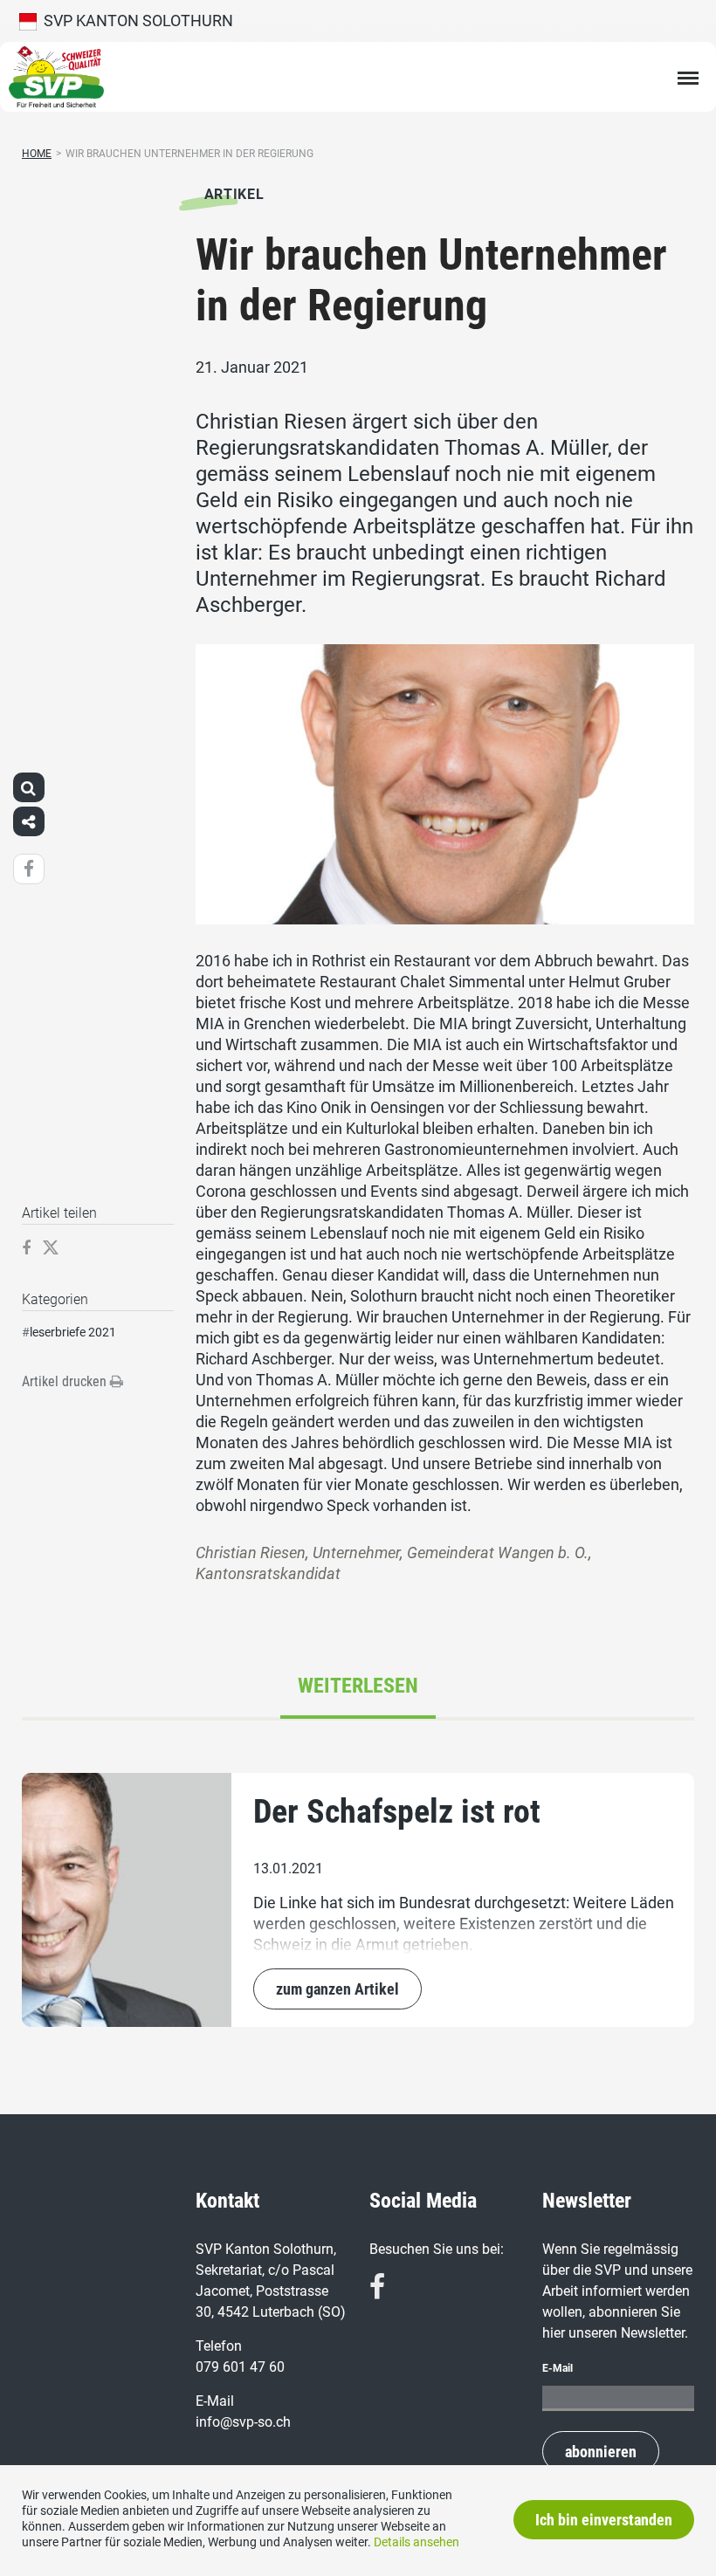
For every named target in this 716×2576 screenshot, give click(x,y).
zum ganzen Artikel (337, 1989)
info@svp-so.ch (243, 2422)
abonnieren (601, 2452)
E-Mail (558, 2368)
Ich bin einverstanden (604, 2520)
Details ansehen (417, 2542)
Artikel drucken (66, 1381)
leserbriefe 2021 (73, 1332)
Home (37, 154)
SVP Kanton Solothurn (135, 21)
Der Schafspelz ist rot (397, 1811)
